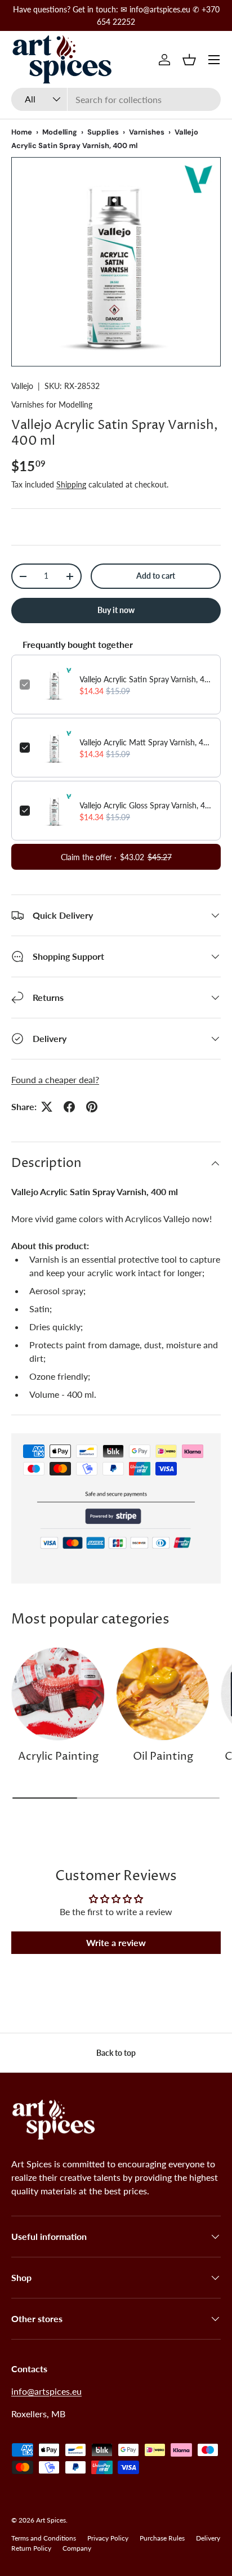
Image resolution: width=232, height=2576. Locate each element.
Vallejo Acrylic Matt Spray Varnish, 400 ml (146, 742)
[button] (189, 60)
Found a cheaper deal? (55, 1079)
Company (77, 2548)
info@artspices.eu (46, 2391)
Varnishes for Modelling (52, 404)
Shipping (71, 484)
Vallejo (22, 386)
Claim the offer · (116, 857)
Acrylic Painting (58, 1757)
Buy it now (116, 610)
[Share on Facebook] (69, 1107)
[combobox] (116, 99)
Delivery (208, 2538)
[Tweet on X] (47, 1107)
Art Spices (51, 2520)
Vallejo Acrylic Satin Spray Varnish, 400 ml (146, 679)
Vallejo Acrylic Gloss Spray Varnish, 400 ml (146, 805)
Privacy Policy (108, 2538)
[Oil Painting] (163, 1694)
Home (22, 132)
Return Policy (31, 2548)
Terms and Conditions (44, 2538)
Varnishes (147, 132)
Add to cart (156, 576)
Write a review (116, 1942)
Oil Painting (163, 1757)
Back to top (116, 2053)
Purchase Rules (162, 2538)
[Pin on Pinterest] (92, 1107)
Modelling (60, 132)
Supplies (103, 132)
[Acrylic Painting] (58, 1694)
